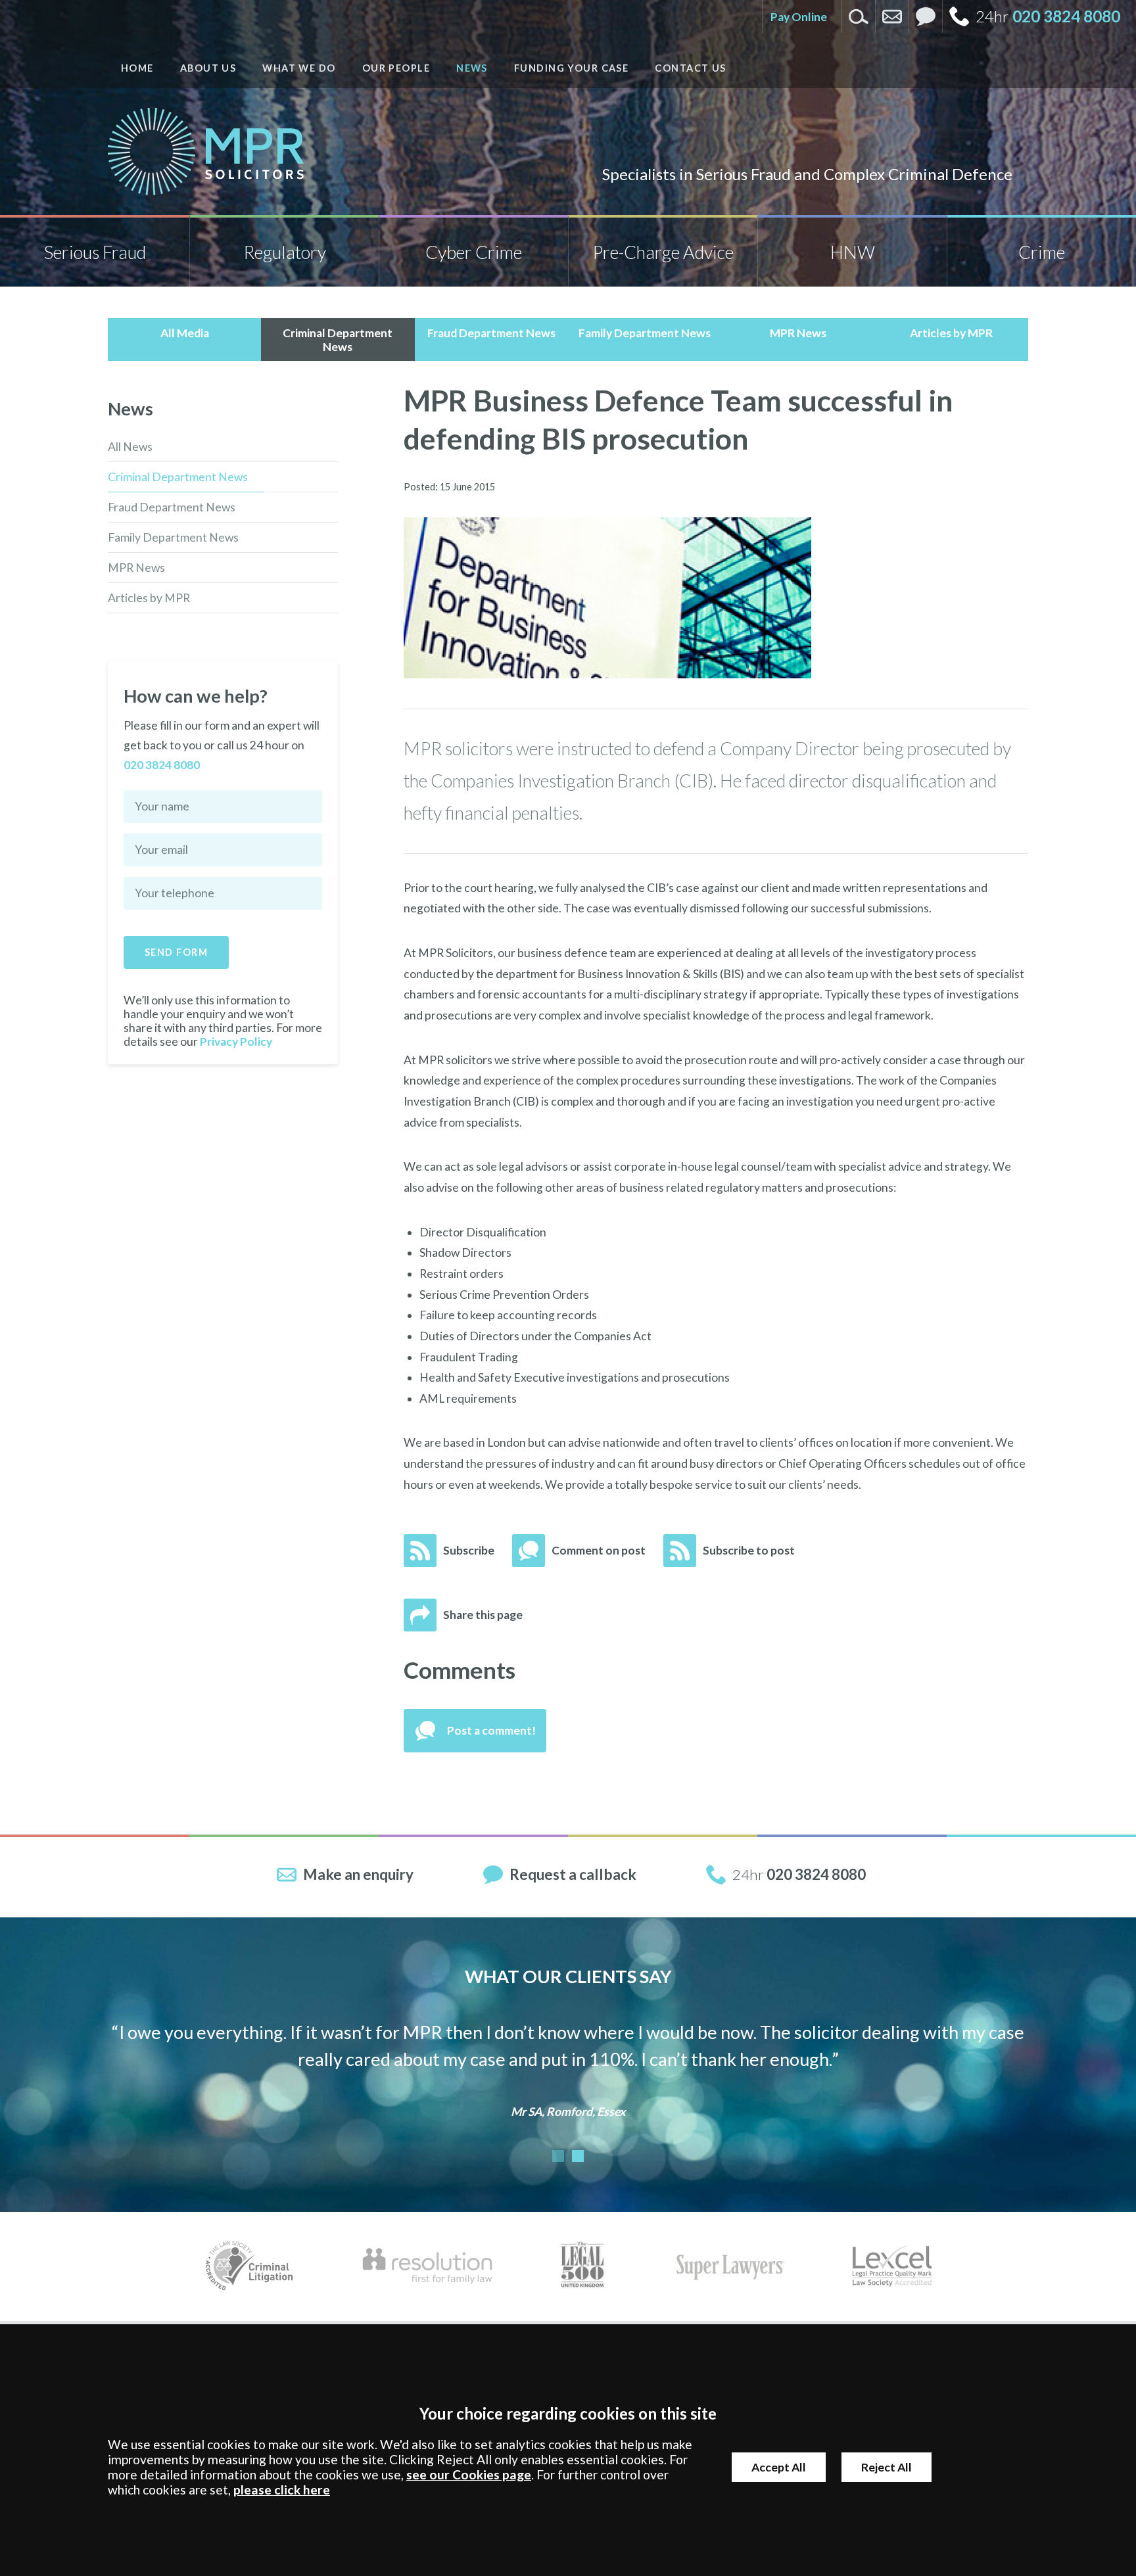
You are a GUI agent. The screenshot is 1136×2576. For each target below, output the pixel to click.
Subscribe (469, 1550)
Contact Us (690, 68)
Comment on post (599, 1550)
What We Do (299, 68)
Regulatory (285, 252)
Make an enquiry (358, 1874)
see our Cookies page (469, 2474)
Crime (1042, 252)
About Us (208, 68)
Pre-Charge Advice (663, 252)
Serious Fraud (95, 252)
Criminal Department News (178, 477)
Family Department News (173, 537)
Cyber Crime (474, 252)
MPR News (136, 568)
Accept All (779, 2467)
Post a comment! (491, 1730)
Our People (396, 68)
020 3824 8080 (1066, 16)
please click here (282, 2490)
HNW (853, 252)
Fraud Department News (172, 507)
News (472, 68)
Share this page (483, 1615)
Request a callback (573, 1874)
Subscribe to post (749, 1550)
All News (130, 447)
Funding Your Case (571, 68)
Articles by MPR (149, 598)
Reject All (887, 2467)
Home (137, 68)
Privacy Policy (236, 1042)
